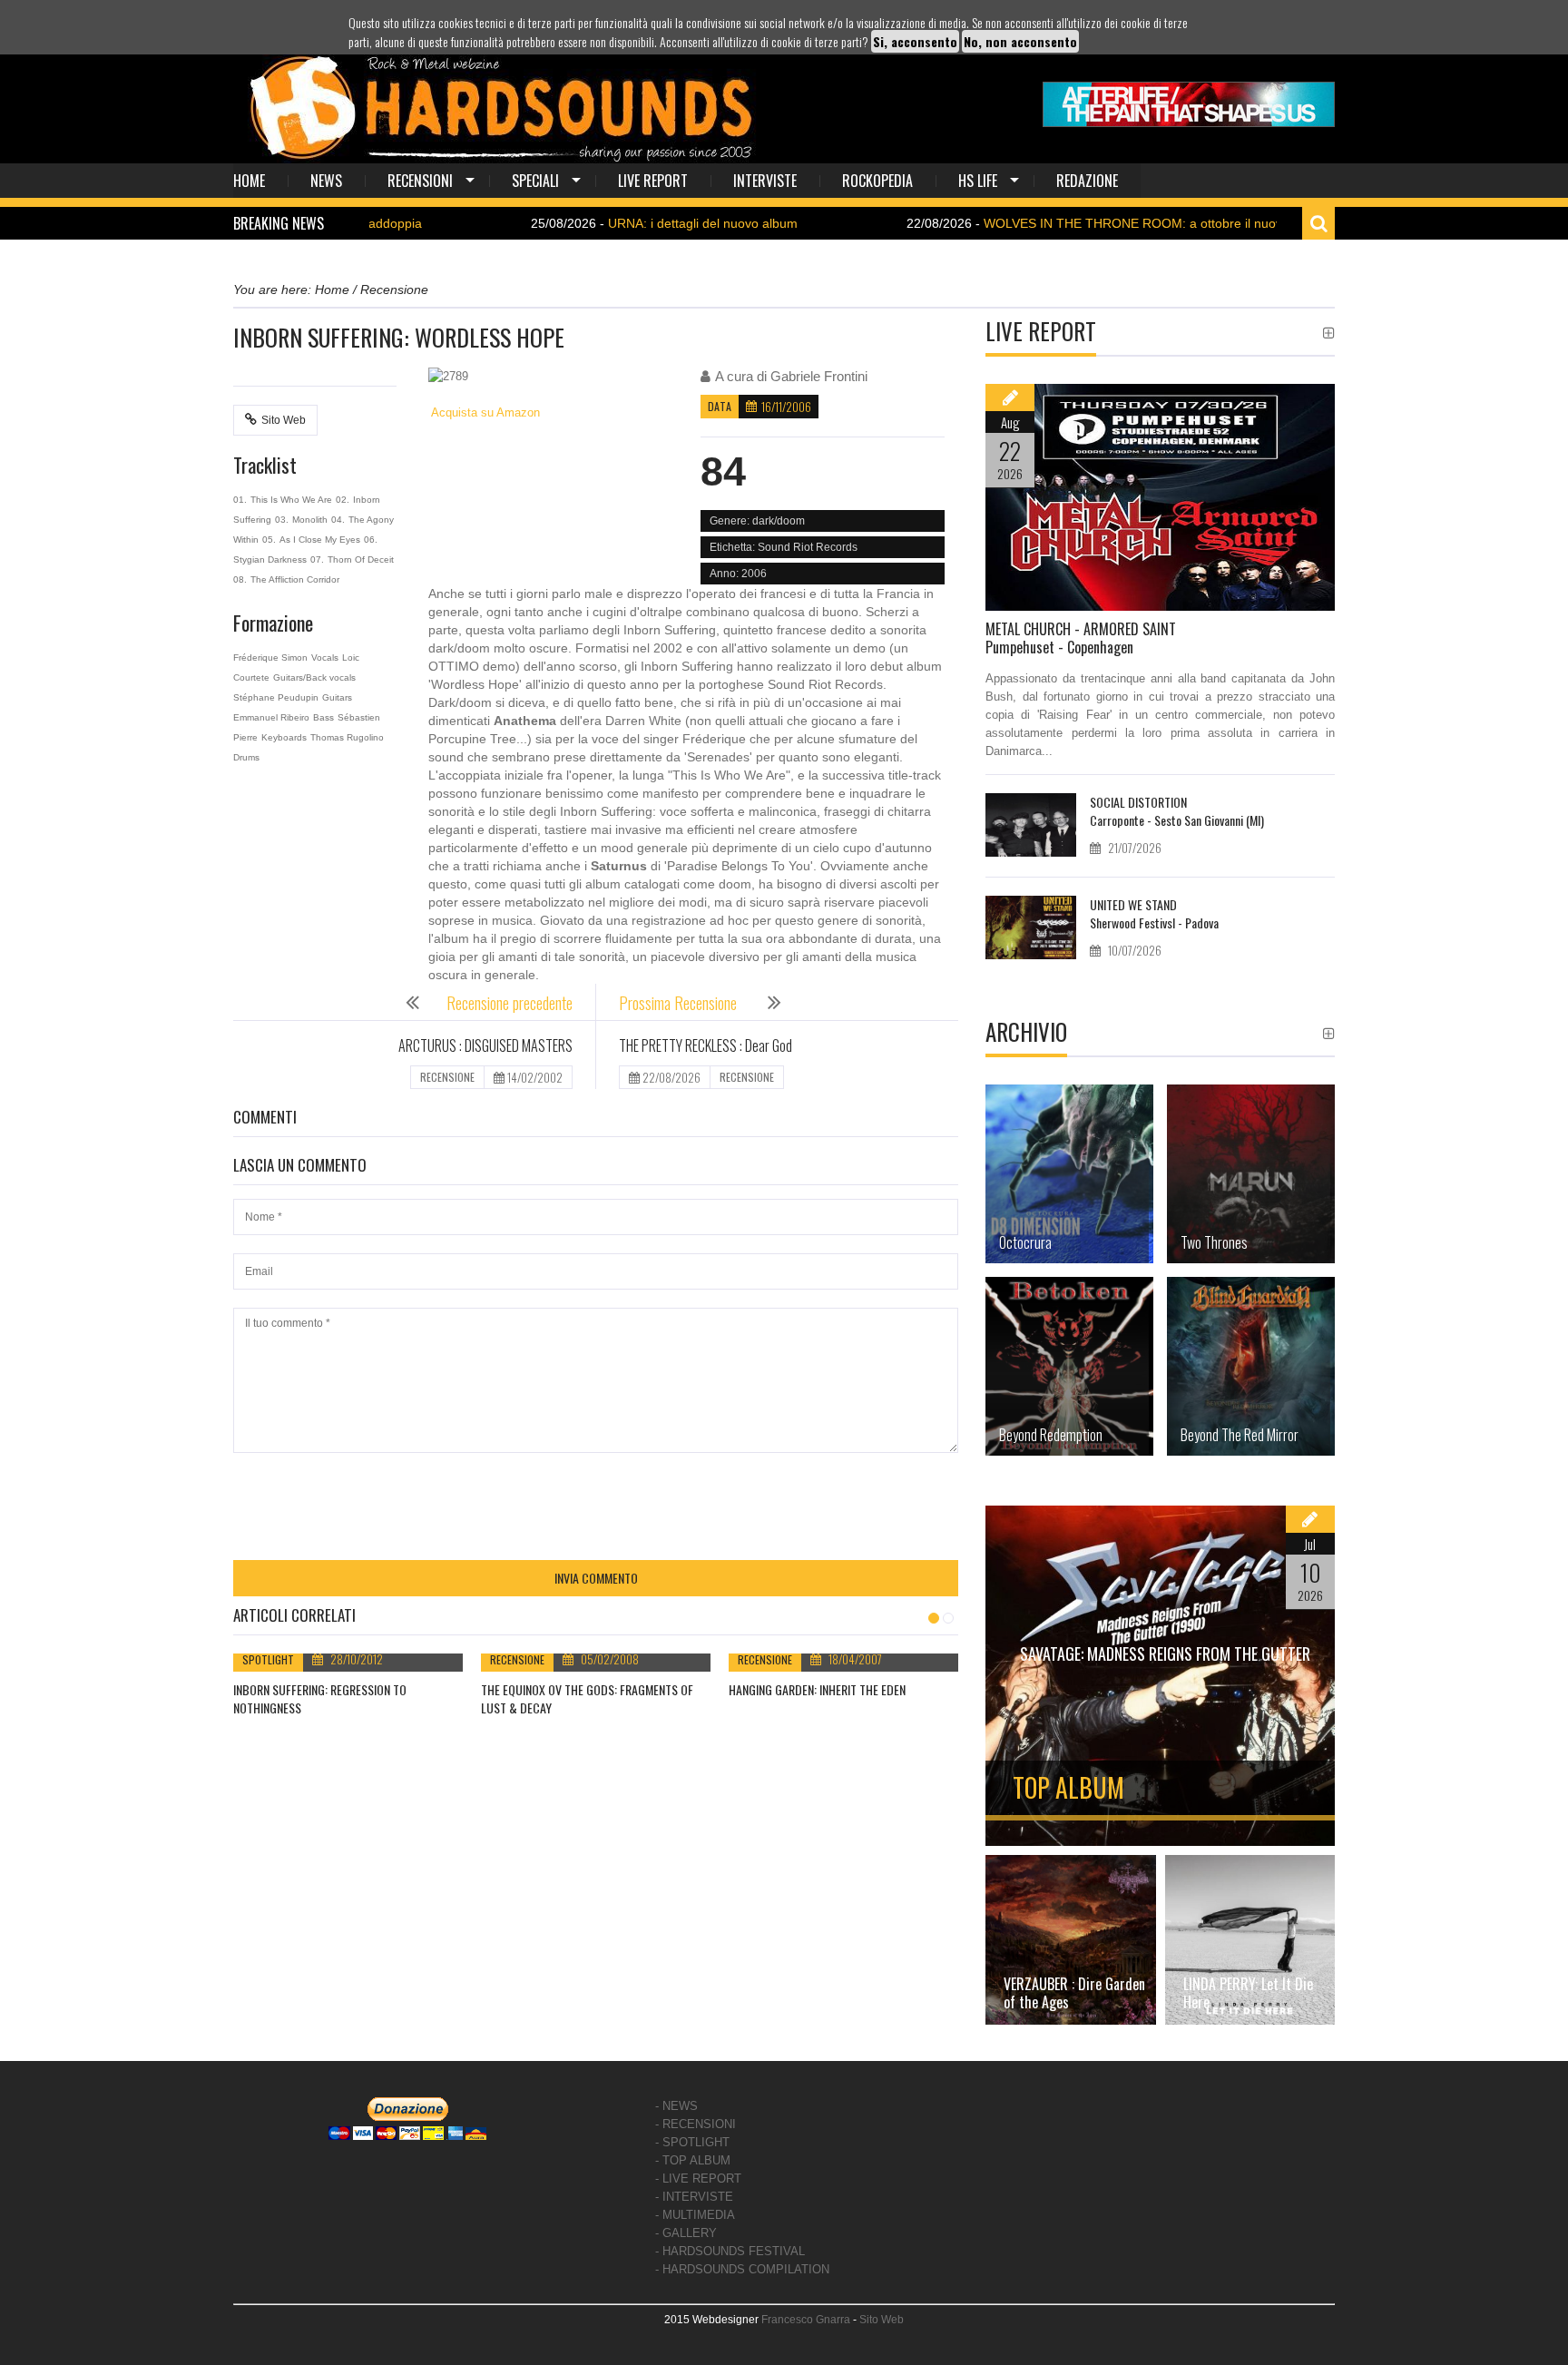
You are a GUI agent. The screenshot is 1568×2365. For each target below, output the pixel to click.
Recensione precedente (510, 1003)
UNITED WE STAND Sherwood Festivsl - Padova (1154, 913)
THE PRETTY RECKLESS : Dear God (706, 1045)
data (720, 406)
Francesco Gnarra (806, 2320)
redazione (1087, 181)
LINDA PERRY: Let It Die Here (1248, 1993)
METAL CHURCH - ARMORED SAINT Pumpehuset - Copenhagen (1081, 638)
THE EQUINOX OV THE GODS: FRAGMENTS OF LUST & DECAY (587, 1698)
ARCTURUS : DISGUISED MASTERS (485, 1045)
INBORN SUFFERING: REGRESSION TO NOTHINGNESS (320, 1698)
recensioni (420, 181)
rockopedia (877, 181)
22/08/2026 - (1039, 223)
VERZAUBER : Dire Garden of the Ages (1074, 1993)
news (326, 181)
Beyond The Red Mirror (1240, 1435)
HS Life (978, 181)
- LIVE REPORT (698, 2179)
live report (653, 181)
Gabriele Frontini (819, 376)
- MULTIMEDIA (695, 2215)
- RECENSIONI (696, 2124)
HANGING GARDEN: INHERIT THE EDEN (817, 1689)
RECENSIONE (447, 1077)
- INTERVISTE (694, 2197)
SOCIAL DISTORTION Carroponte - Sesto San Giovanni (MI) (1177, 811)
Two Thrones (1214, 1242)
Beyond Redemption (1051, 1435)
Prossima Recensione (680, 1003)
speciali (535, 181)
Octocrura (1025, 1242)
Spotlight (268, 1659)
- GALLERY (686, 2233)
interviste (765, 181)
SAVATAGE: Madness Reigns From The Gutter (1165, 1654)
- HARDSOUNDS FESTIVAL (730, 2251)
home (249, 181)
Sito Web (284, 420)
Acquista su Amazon (484, 412)
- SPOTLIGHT (692, 2142)
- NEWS (676, 2106)
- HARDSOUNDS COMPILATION (742, 2269)
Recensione (517, 1659)
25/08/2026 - (585, 223)
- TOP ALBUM (693, 2160)
